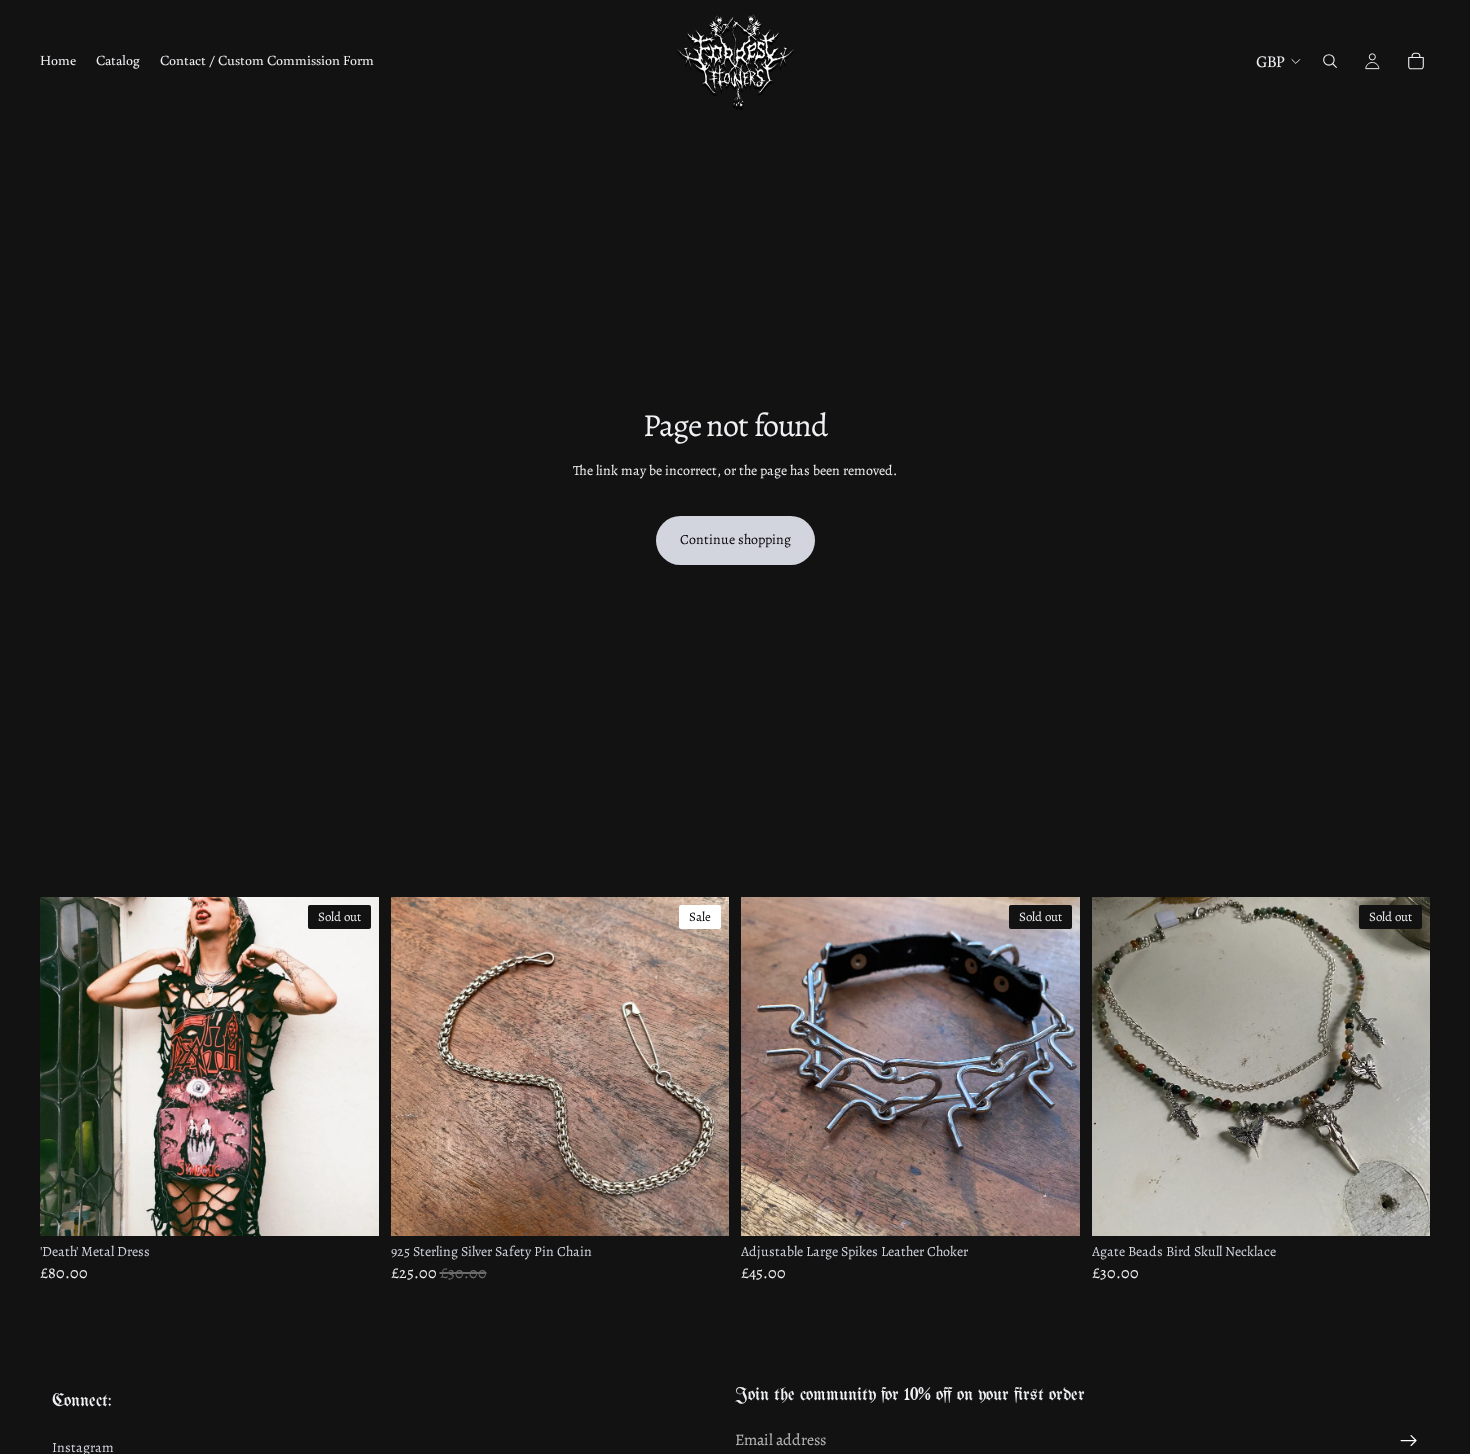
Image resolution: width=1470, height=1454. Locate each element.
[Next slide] (349, 1067)
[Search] (1330, 61)
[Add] (698, 1206)
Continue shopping (735, 539)
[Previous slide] (70, 1067)
